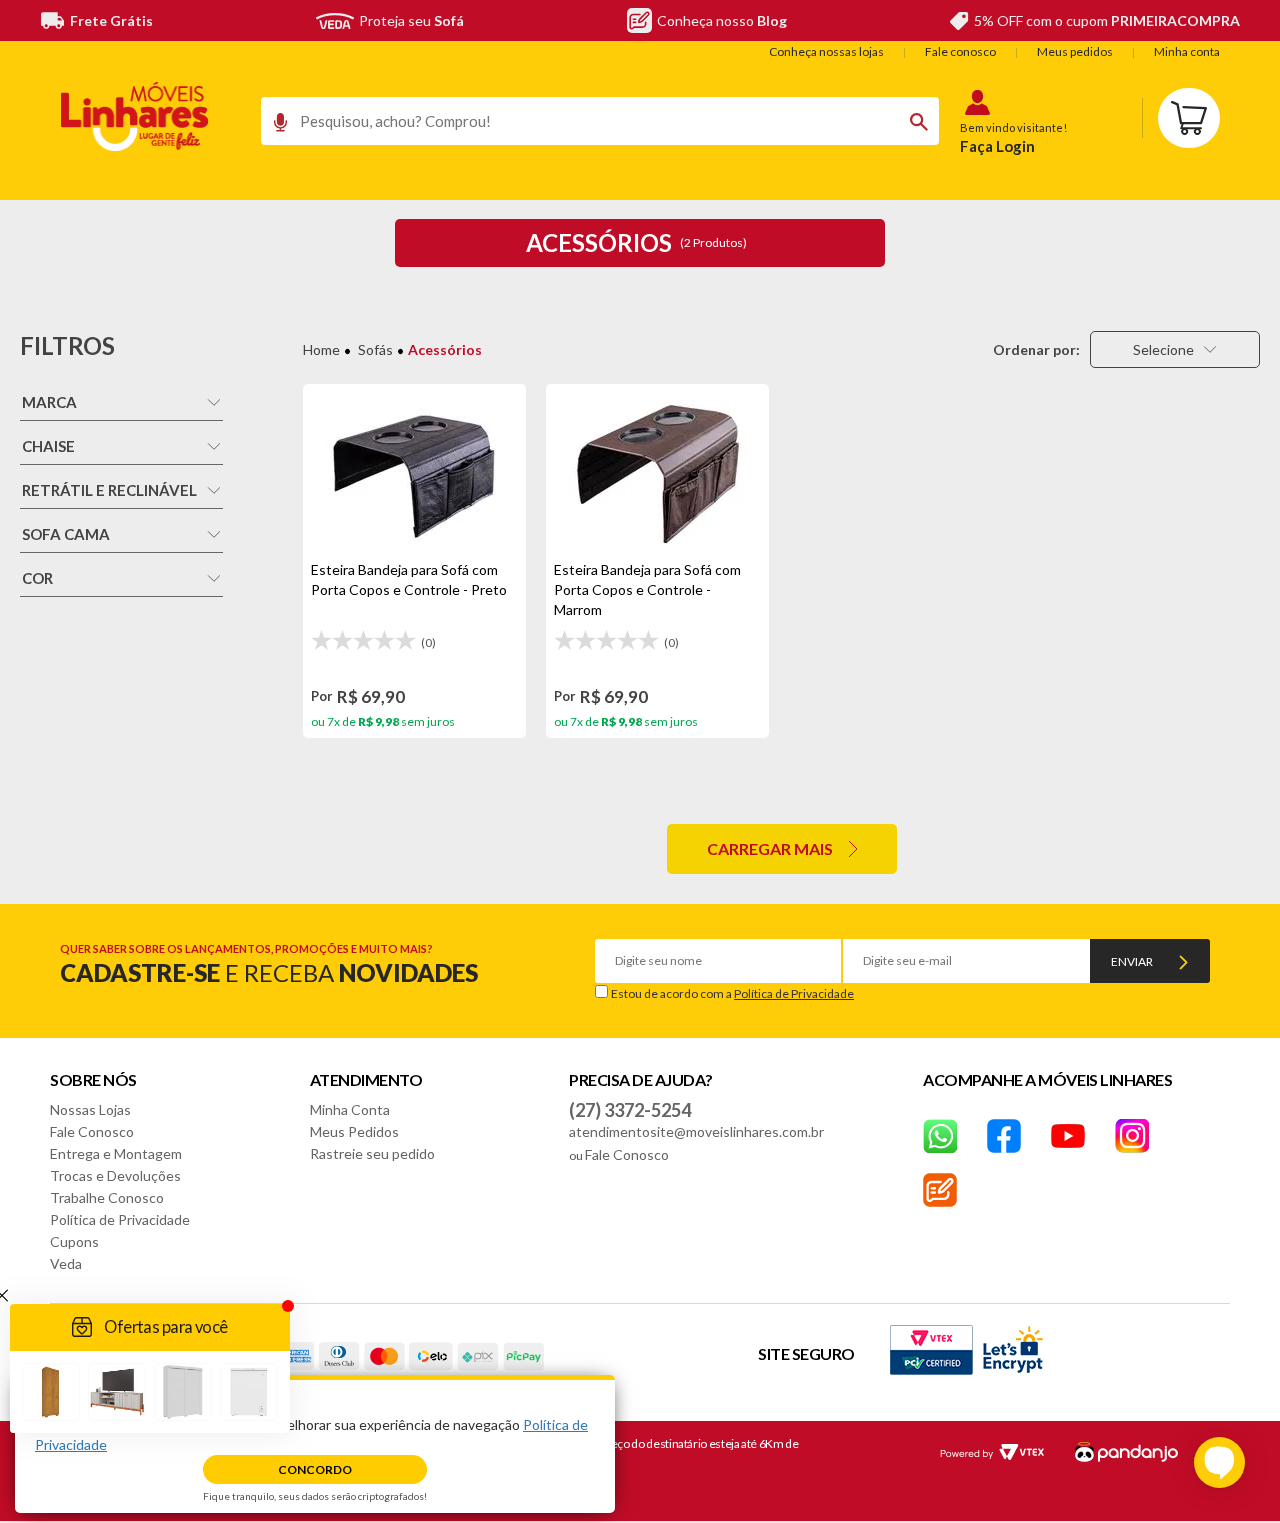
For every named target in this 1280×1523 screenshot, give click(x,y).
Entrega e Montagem (116, 1153)
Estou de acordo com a (732, 993)
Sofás (375, 349)
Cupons (74, 1241)
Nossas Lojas (90, 1109)
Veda (66, 1263)
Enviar (1132, 961)
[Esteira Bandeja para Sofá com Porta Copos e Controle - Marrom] (657, 472)
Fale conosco (960, 51)
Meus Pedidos (354, 1131)
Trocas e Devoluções (115, 1175)
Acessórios (445, 349)
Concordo (315, 1469)
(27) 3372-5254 (630, 1110)
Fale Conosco (92, 1131)
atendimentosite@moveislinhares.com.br (696, 1131)
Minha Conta (350, 1109)
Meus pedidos (1075, 51)
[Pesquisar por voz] (273, 127)
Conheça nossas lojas (826, 51)
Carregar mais (770, 848)
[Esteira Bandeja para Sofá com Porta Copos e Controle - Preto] (414, 472)
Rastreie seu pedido (372, 1153)
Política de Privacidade (794, 993)
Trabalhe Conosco (107, 1197)
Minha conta (1187, 51)
